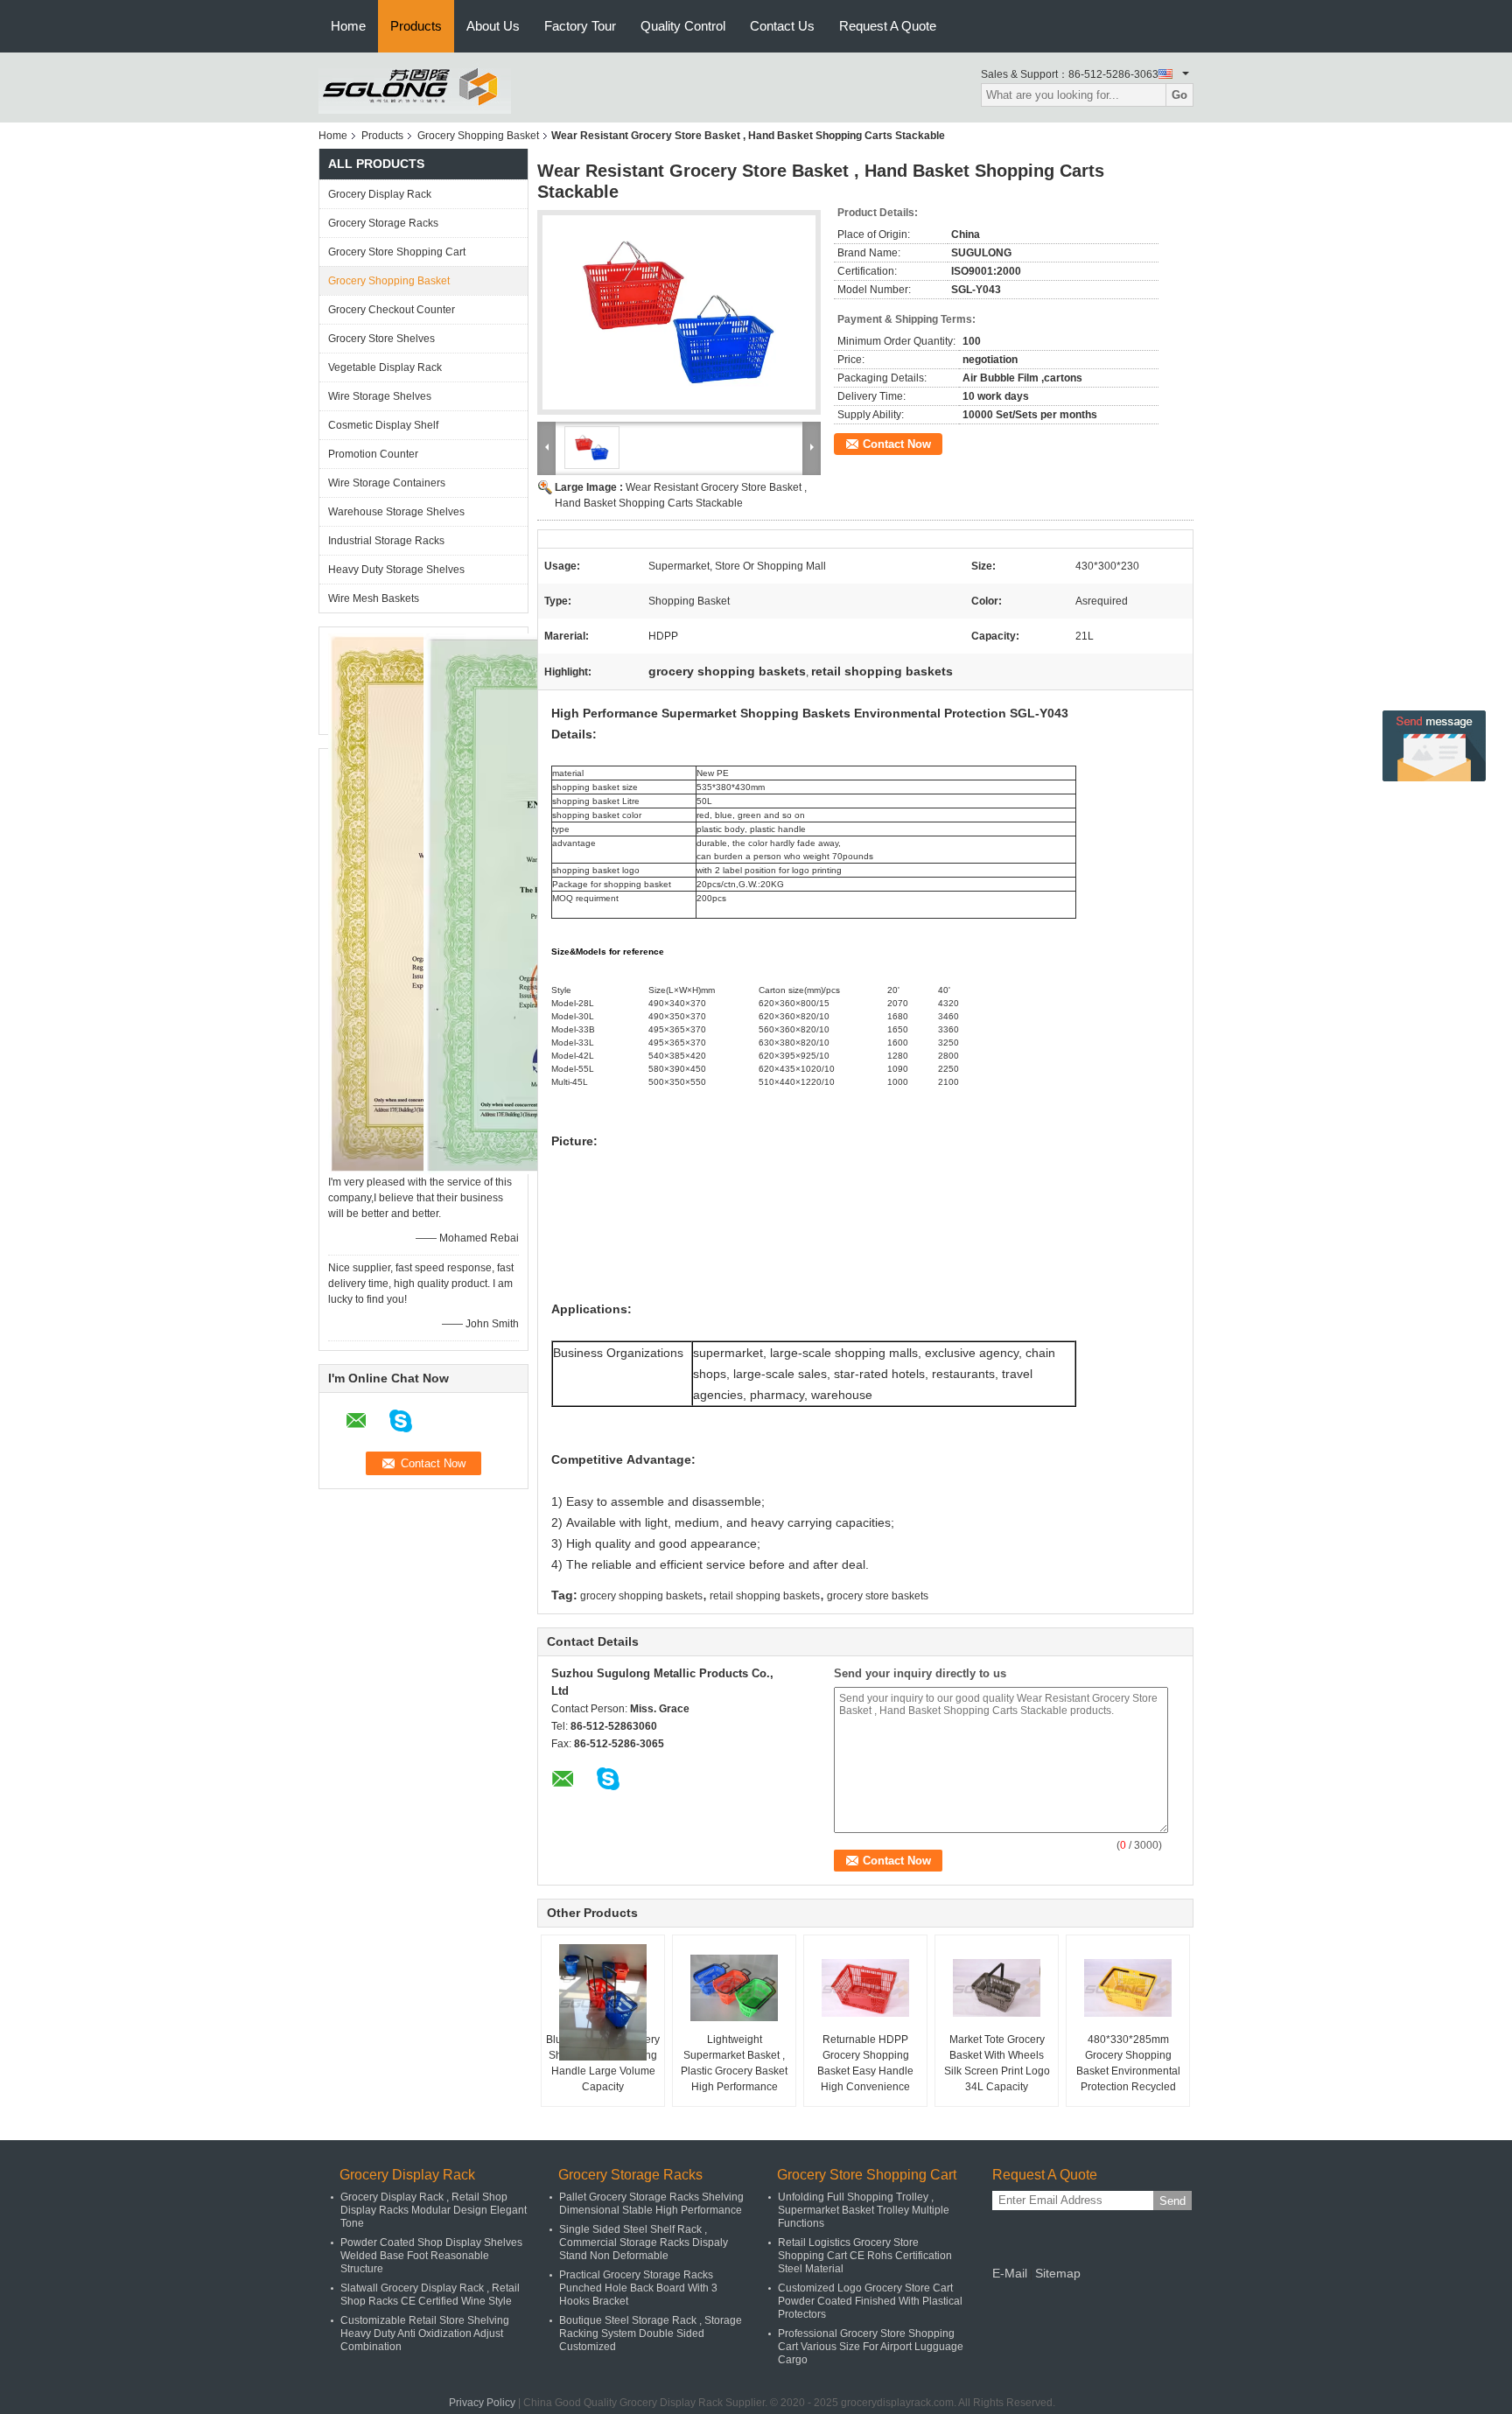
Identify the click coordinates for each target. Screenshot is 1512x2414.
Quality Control (683, 26)
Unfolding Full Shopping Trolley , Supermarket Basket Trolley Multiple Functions (864, 2210)
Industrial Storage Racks (386, 541)
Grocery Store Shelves (381, 339)
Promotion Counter (373, 454)
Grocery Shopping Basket (478, 136)
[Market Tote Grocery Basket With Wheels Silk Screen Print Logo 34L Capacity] (997, 1988)
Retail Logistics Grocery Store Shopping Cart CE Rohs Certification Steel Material (865, 2256)
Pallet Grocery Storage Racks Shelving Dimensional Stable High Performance (651, 2204)
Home (348, 26)
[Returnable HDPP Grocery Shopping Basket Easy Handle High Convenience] (865, 1988)
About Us (493, 26)
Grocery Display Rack (380, 194)
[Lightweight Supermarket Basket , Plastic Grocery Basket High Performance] (734, 1988)
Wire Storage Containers (387, 483)
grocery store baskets (878, 1596)
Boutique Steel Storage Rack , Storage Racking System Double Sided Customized (651, 2334)
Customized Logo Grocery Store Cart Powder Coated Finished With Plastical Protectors (870, 2301)
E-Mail (1010, 2273)
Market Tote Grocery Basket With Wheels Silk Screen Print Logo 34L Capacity (997, 2063)
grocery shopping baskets (641, 1596)
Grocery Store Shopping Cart (397, 252)
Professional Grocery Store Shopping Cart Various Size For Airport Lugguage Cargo (871, 2347)
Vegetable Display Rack (385, 367)
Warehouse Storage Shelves (396, 512)
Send (1172, 2201)
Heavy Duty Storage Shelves (396, 570)
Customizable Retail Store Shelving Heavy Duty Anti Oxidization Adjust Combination (425, 2334)
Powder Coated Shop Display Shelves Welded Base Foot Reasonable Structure (431, 2256)
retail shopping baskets (765, 1596)
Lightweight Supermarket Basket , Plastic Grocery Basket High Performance (734, 2063)
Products (416, 26)
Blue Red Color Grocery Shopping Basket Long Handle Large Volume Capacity (603, 2063)
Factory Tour (580, 26)
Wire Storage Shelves (380, 396)
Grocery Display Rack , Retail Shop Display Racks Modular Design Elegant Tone (434, 2210)
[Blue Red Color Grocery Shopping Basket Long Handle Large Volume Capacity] (603, 2002)
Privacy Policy (482, 2403)
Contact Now (897, 444)
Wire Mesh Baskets (374, 598)
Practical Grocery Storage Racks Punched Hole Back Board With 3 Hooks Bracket (638, 2288)
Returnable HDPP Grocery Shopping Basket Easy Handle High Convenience (865, 2063)
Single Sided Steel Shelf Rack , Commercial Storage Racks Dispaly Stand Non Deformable (644, 2243)
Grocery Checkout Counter (392, 310)
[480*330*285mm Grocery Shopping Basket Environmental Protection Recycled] (1128, 1988)
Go (1179, 95)
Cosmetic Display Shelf (383, 425)
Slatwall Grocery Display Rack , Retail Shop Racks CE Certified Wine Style (430, 2295)
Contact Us (782, 26)
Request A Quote (888, 26)
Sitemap (1058, 2273)
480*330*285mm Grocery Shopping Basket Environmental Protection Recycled (1128, 2063)
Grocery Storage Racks (383, 223)
